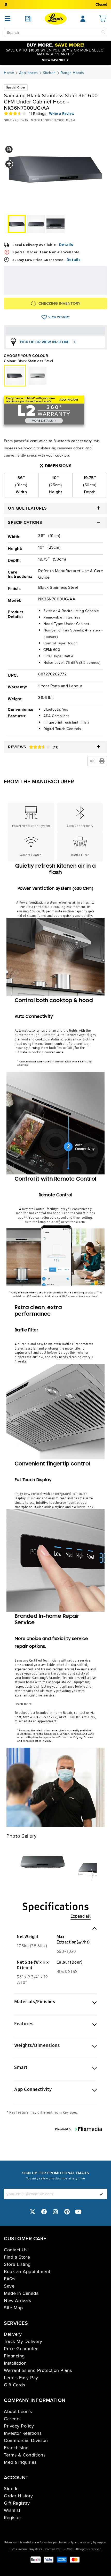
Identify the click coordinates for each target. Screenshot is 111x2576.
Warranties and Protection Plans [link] (38, 2370)
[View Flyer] (28, 19)
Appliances (29, 73)
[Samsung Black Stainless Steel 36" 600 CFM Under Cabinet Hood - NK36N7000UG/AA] (37, 376)
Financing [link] (14, 2356)
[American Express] (62, 2560)
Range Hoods (72, 73)
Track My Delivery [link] (23, 2341)
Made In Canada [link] (21, 2293)
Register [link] (13, 2518)
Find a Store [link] (17, 2257)
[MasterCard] (75, 2560)
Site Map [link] (13, 2308)
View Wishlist (44, 317)
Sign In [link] (11, 2489)
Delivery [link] (13, 2334)
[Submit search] (103, 32)
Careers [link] (12, 2419)
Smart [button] (21, 2067)
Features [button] (24, 2024)
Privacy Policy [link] (19, 2426)
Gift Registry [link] (17, 2503)
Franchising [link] (16, 2448)
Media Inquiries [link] (20, 2462)
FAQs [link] (10, 2279)
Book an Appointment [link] (27, 2272)
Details (66, 245)
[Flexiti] (36, 2560)
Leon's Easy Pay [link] (21, 2378)
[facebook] (44, 2212)
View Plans (86, 292)
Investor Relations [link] (23, 2433)
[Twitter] (33, 2212)
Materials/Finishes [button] (35, 2002)
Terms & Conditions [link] (25, 2455)
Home (9, 73)
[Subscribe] (101, 2194)
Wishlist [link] (12, 2510)
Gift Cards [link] (14, 2385)
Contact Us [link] (16, 2250)
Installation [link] (15, 2363)
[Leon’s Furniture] (56, 19)
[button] (9, 149)
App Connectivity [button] (33, 2089)
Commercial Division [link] (26, 2440)
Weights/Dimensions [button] (37, 2045)
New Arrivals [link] (17, 2300)
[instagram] (55, 2212)
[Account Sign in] (83, 19)
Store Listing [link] (17, 2264)
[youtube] (78, 2212)
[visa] (49, 2560)
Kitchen (49, 73)
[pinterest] (67, 2212)
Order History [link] (18, 2496)
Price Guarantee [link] (21, 2349)
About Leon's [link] (18, 2411)
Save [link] (9, 2286)
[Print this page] (102, 761)
